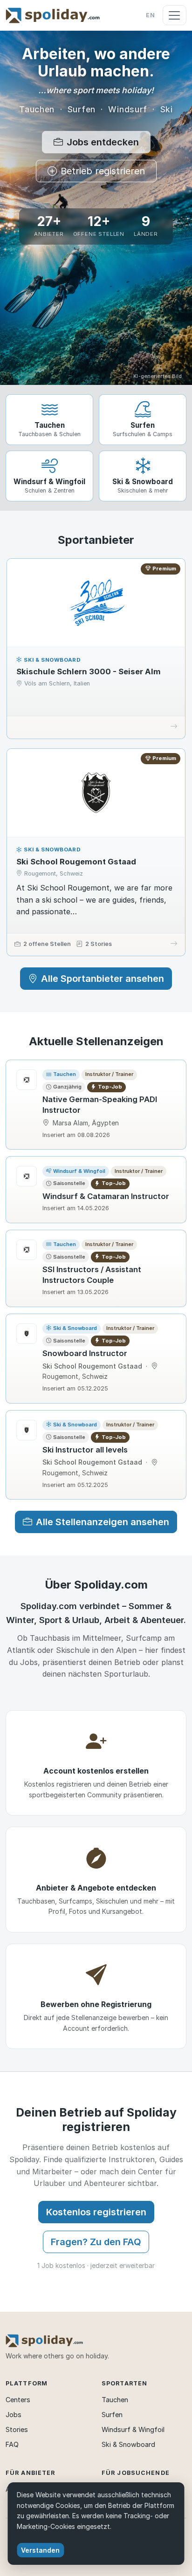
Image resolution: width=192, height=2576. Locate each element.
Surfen (112, 2415)
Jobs (14, 2415)
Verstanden (40, 2550)
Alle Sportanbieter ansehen (103, 979)
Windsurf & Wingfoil (133, 2429)
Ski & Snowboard (128, 2444)
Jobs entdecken (103, 142)
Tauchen (115, 2400)
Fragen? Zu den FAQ (96, 2242)
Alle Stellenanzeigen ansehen (103, 1522)
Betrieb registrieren (103, 171)
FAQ (12, 2444)
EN (151, 15)
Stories (17, 2429)
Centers (18, 2400)
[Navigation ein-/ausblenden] (175, 15)
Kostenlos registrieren (96, 2212)
